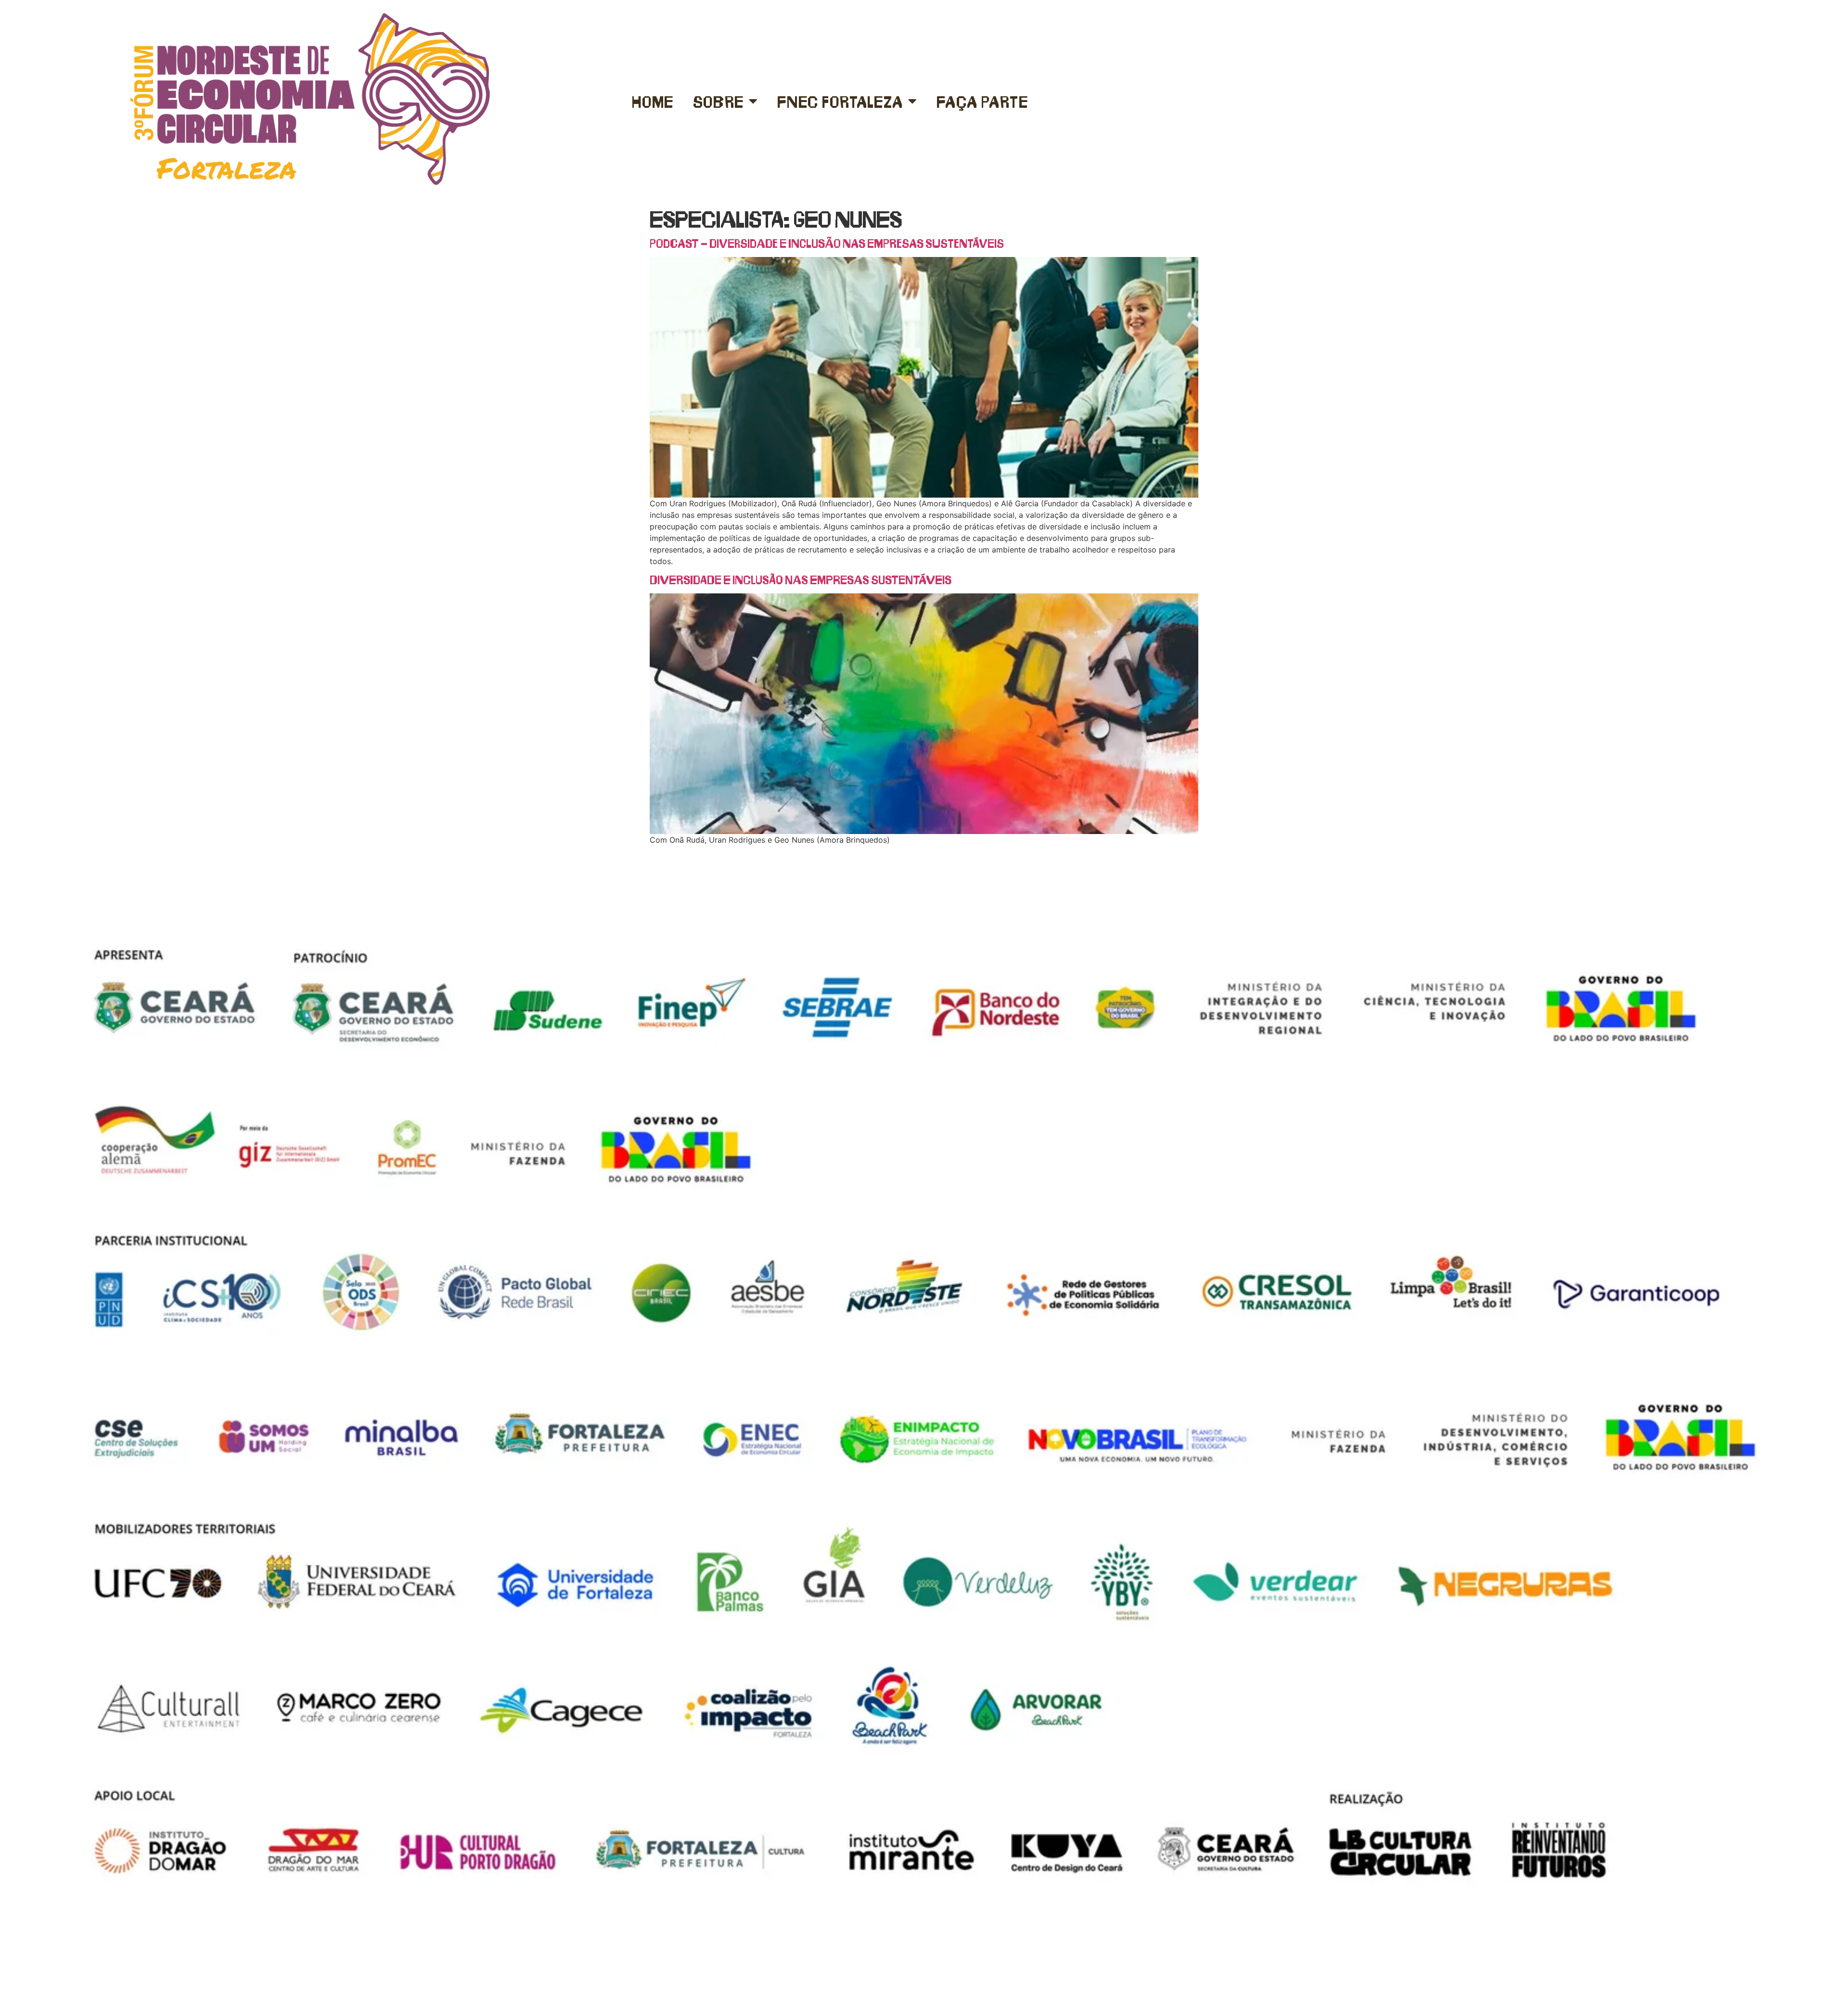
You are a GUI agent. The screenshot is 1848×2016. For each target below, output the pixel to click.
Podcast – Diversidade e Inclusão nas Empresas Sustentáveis (827, 243)
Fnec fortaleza (840, 101)
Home (653, 101)
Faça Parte (982, 101)
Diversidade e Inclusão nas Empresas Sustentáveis (801, 579)
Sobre (719, 101)
